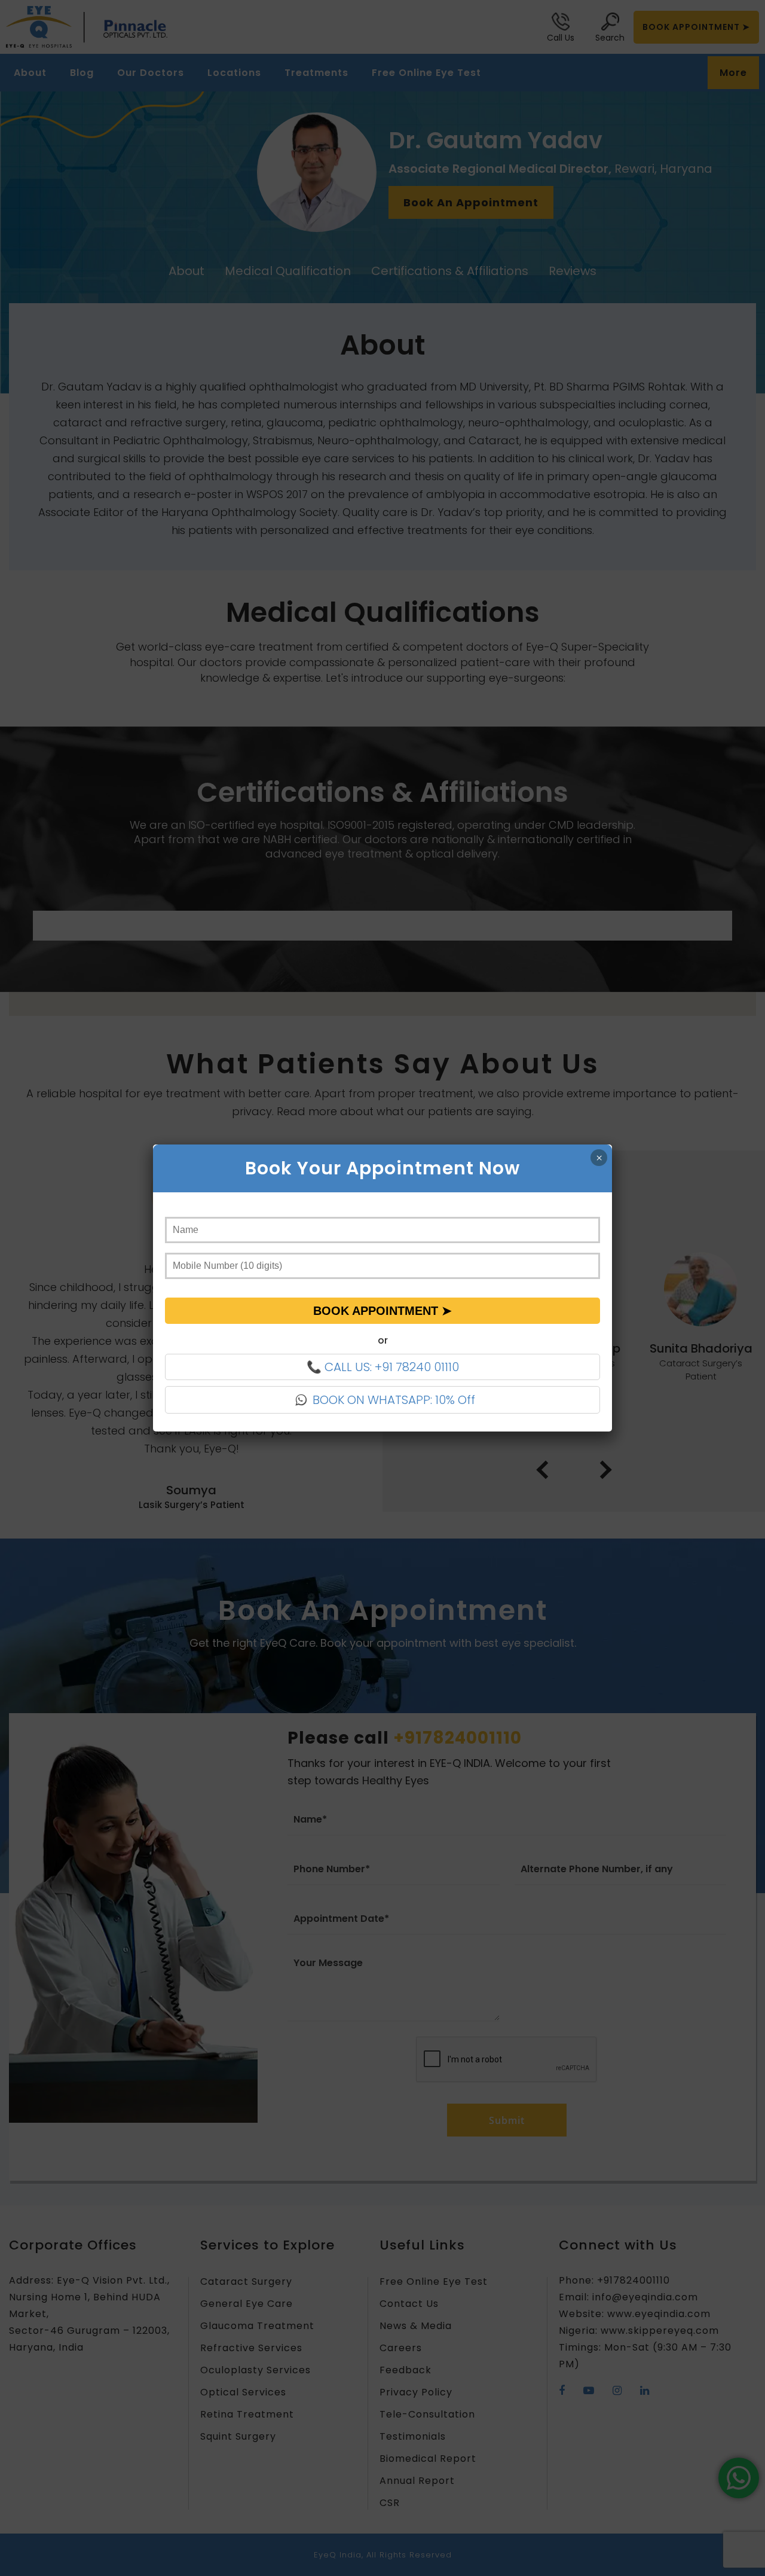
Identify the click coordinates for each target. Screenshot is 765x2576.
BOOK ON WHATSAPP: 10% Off (394, 1400)
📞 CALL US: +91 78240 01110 (383, 1367)
